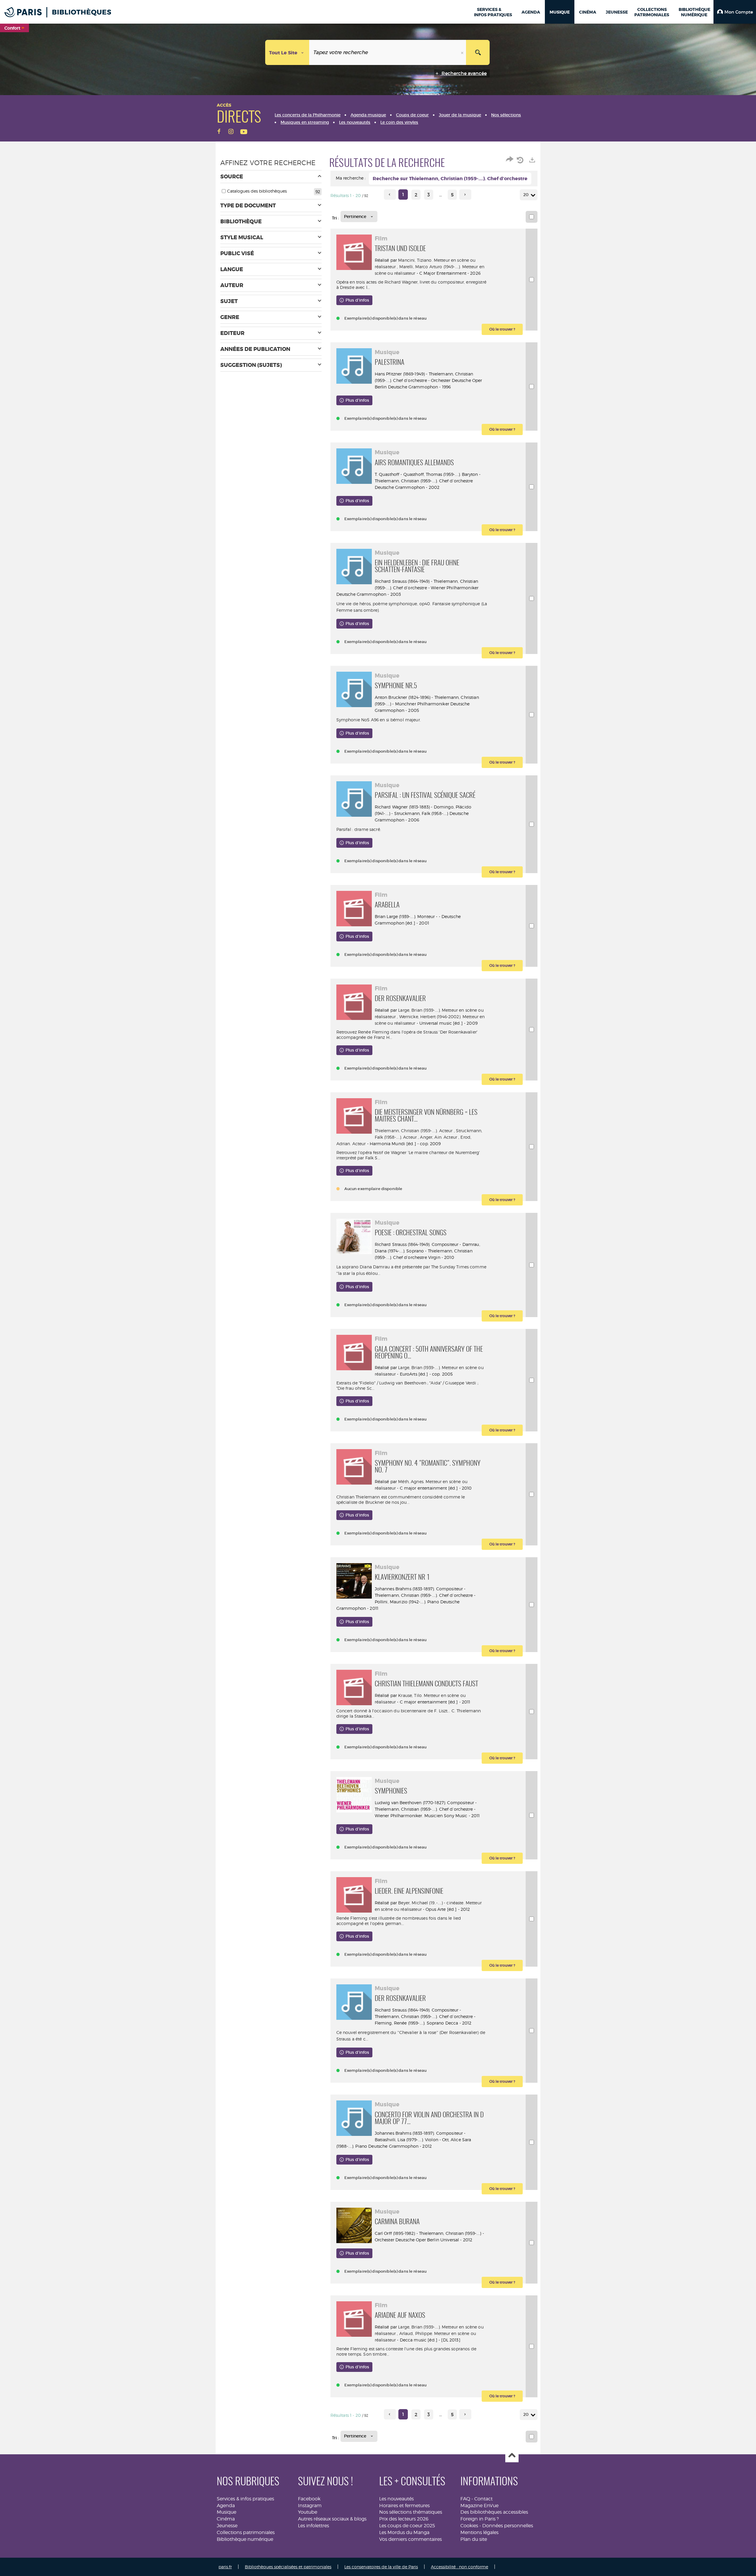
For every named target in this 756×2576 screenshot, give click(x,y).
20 (526, 195)
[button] (735, 12)
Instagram (310, 2506)
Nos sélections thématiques (411, 2512)
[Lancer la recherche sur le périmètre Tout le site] (478, 52)
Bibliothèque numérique (245, 2539)
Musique (227, 2512)
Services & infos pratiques (245, 2499)
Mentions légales (479, 2532)
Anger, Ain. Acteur (439, 1137)
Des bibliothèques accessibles (494, 2512)
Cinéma (226, 2519)
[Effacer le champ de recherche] (463, 52)
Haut (512, 2456)
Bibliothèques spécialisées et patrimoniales (288, 2567)
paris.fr (225, 2567)
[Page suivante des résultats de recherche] (465, 195)
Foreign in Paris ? (480, 2519)
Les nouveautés (396, 2499)
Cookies (469, 2526)
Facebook (309, 2499)
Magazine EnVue (479, 2506)
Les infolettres (313, 2526)
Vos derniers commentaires (410, 2539)
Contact (483, 2499)
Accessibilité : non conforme (460, 2567)
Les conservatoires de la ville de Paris (381, 2567)
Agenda (226, 2506)
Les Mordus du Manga (404, 2532)
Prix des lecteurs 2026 (404, 2519)
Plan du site (474, 2539)
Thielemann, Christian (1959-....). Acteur (414, 1131)
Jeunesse (227, 2526)
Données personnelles (508, 2526)
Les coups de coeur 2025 (407, 2526)
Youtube (308, 2512)
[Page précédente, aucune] (390, 195)
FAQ (465, 2499)
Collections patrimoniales (246, 2532)
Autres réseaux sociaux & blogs (332, 2519)
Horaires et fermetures (404, 2506)
